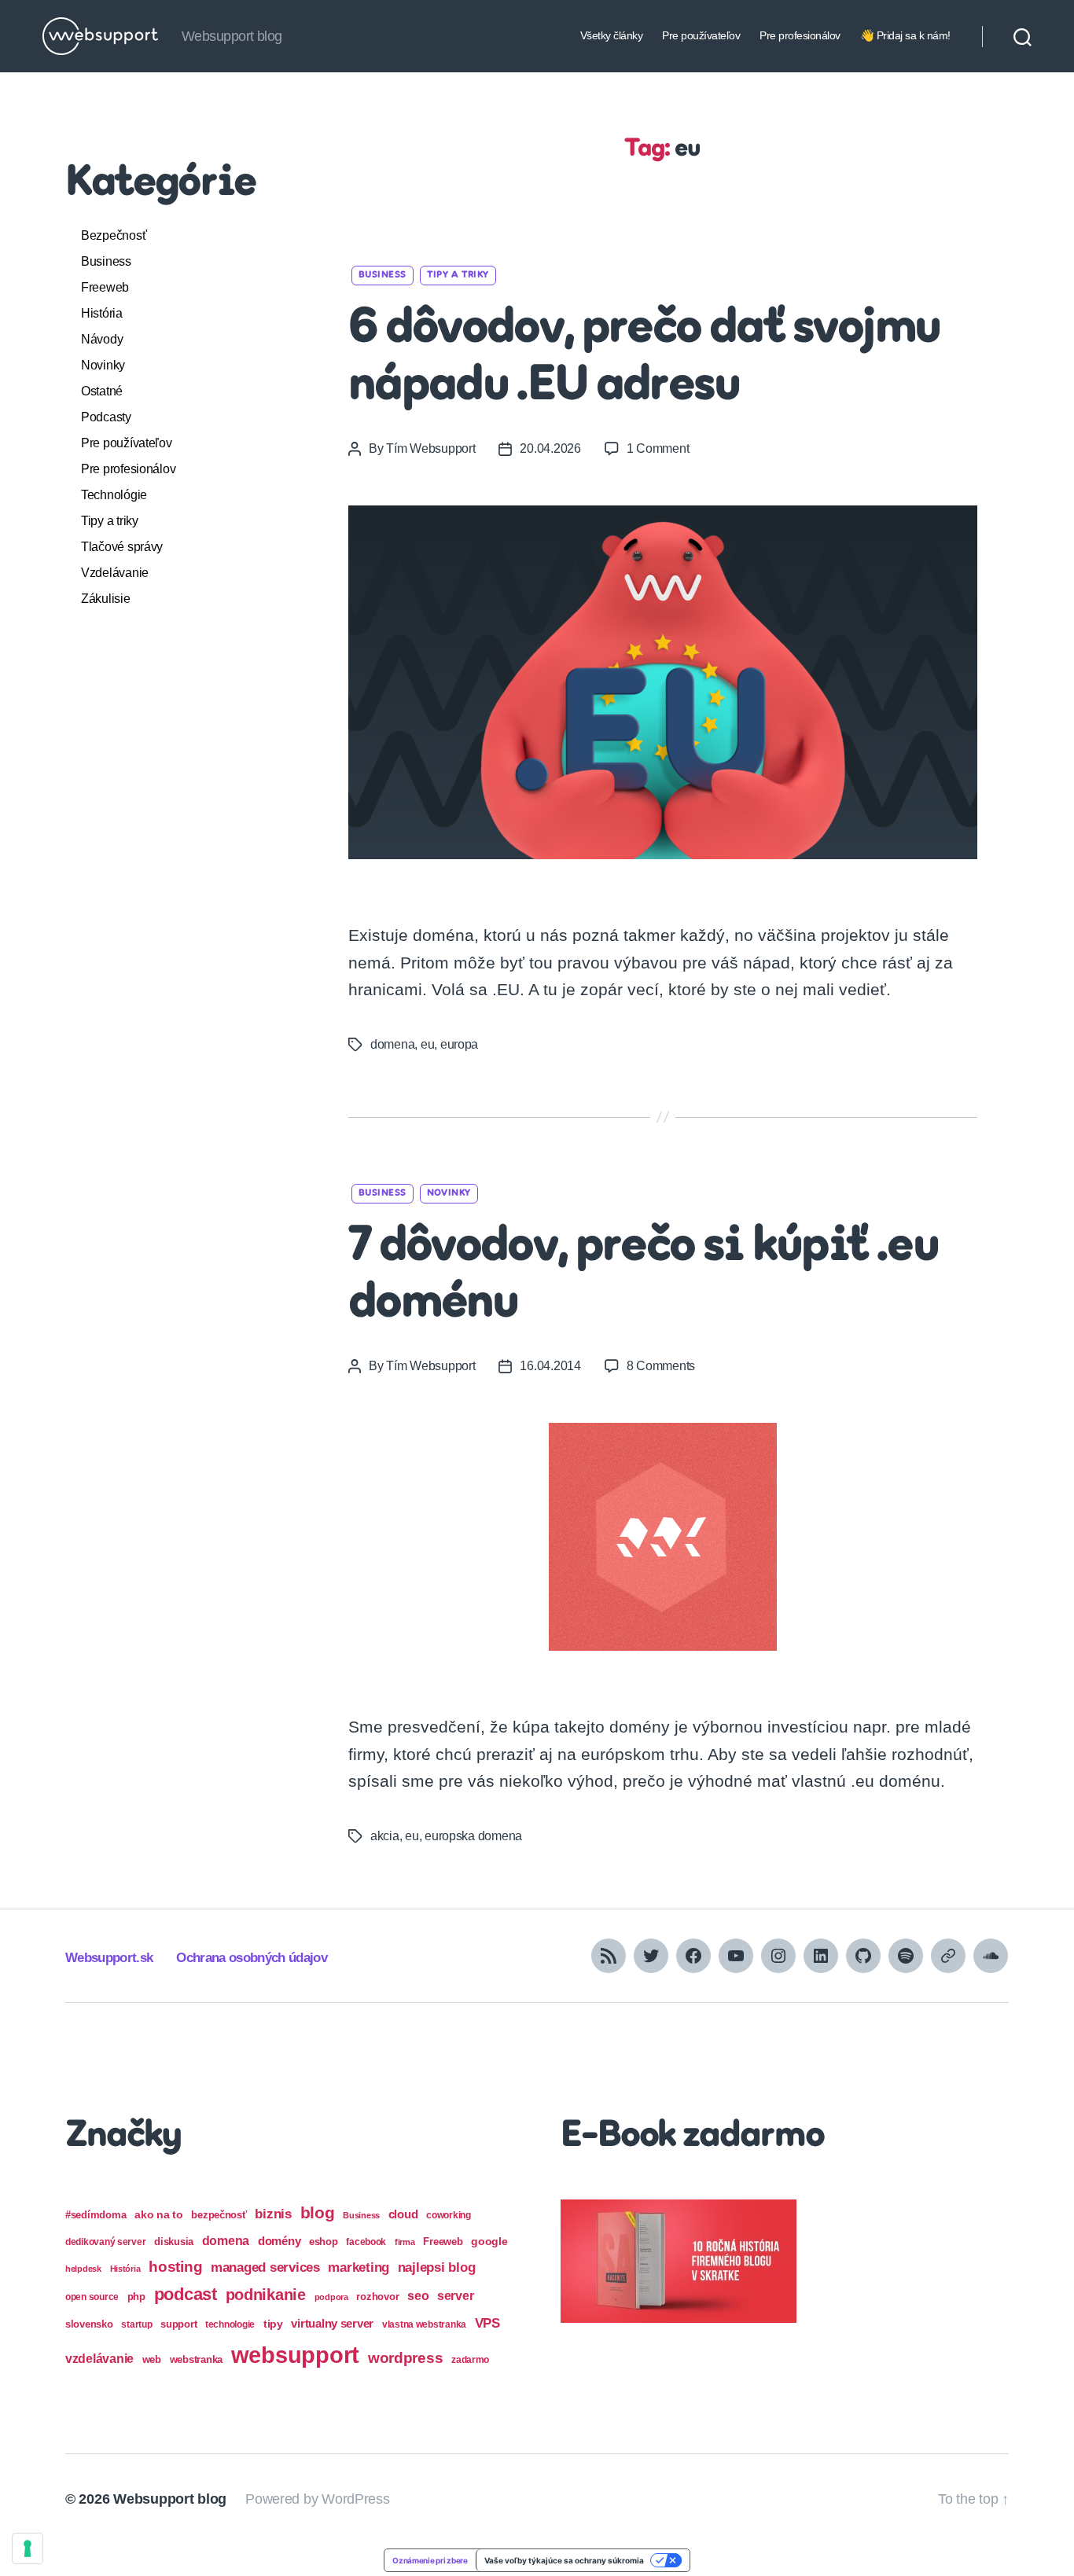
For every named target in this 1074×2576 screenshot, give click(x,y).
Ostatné (102, 391)
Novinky (103, 365)
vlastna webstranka (424, 2324)
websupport (295, 2355)
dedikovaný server (105, 2242)
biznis (273, 2214)
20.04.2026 (550, 448)
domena (392, 1044)
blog (318, 2212)
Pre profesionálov (800, 35)
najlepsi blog (437, 2267)
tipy (273, 2324)
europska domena (473, 1836)
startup (136, 2324)
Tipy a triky (110, 521)
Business (106, 261)
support (178, 2324)
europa (459, 1044)
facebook (366, 2242)
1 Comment (658, 448)
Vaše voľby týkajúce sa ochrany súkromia (564, 2560)
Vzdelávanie (115, 573)
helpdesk (83, 2269)
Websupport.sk (109, 1958)
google (489, 2242)
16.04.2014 (550, 1366)
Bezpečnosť (114, 235)
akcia (385, 1836)
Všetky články (612, 35)
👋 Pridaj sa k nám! (905, 35)
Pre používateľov (701, 35)
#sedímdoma (96, 2215)
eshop (324, 2242)
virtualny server (332, 2323)
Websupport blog (170, 2499)
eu (427, 1044)
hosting (175, 2267)
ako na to (159, 2214)
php (136, 2297)
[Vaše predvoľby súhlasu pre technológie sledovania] (28, 2548)
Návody (102, 339)
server (455, 2296)
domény (279, 2241)
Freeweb (105, 287)
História (102, 313)
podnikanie (266, 2295)
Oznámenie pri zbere (430, 2560)
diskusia (174, 2242)
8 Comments (661, 1366)
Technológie (114, 495)
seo (418, 2295)
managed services (265, 2267)
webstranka (196, 2359)
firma (405, 2242)
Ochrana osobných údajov (252, 1958)
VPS (487, 2323)
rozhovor (377, 2297)
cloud (403, 2214)
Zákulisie (106, 599)
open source (92, 2297)
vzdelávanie (99, 2359)
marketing (359, 2267)
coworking (449, 2215)
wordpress (406, 2358)
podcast (186, 2294)
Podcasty (106, 417)
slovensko (89, 2324)
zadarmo (470, 2359)
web (152, 2359)
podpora (331, 2297)
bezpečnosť (219, 2215)
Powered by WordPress (318, 2499)
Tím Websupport (430, 448)
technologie (230, 2324)
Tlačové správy (122, 547)
